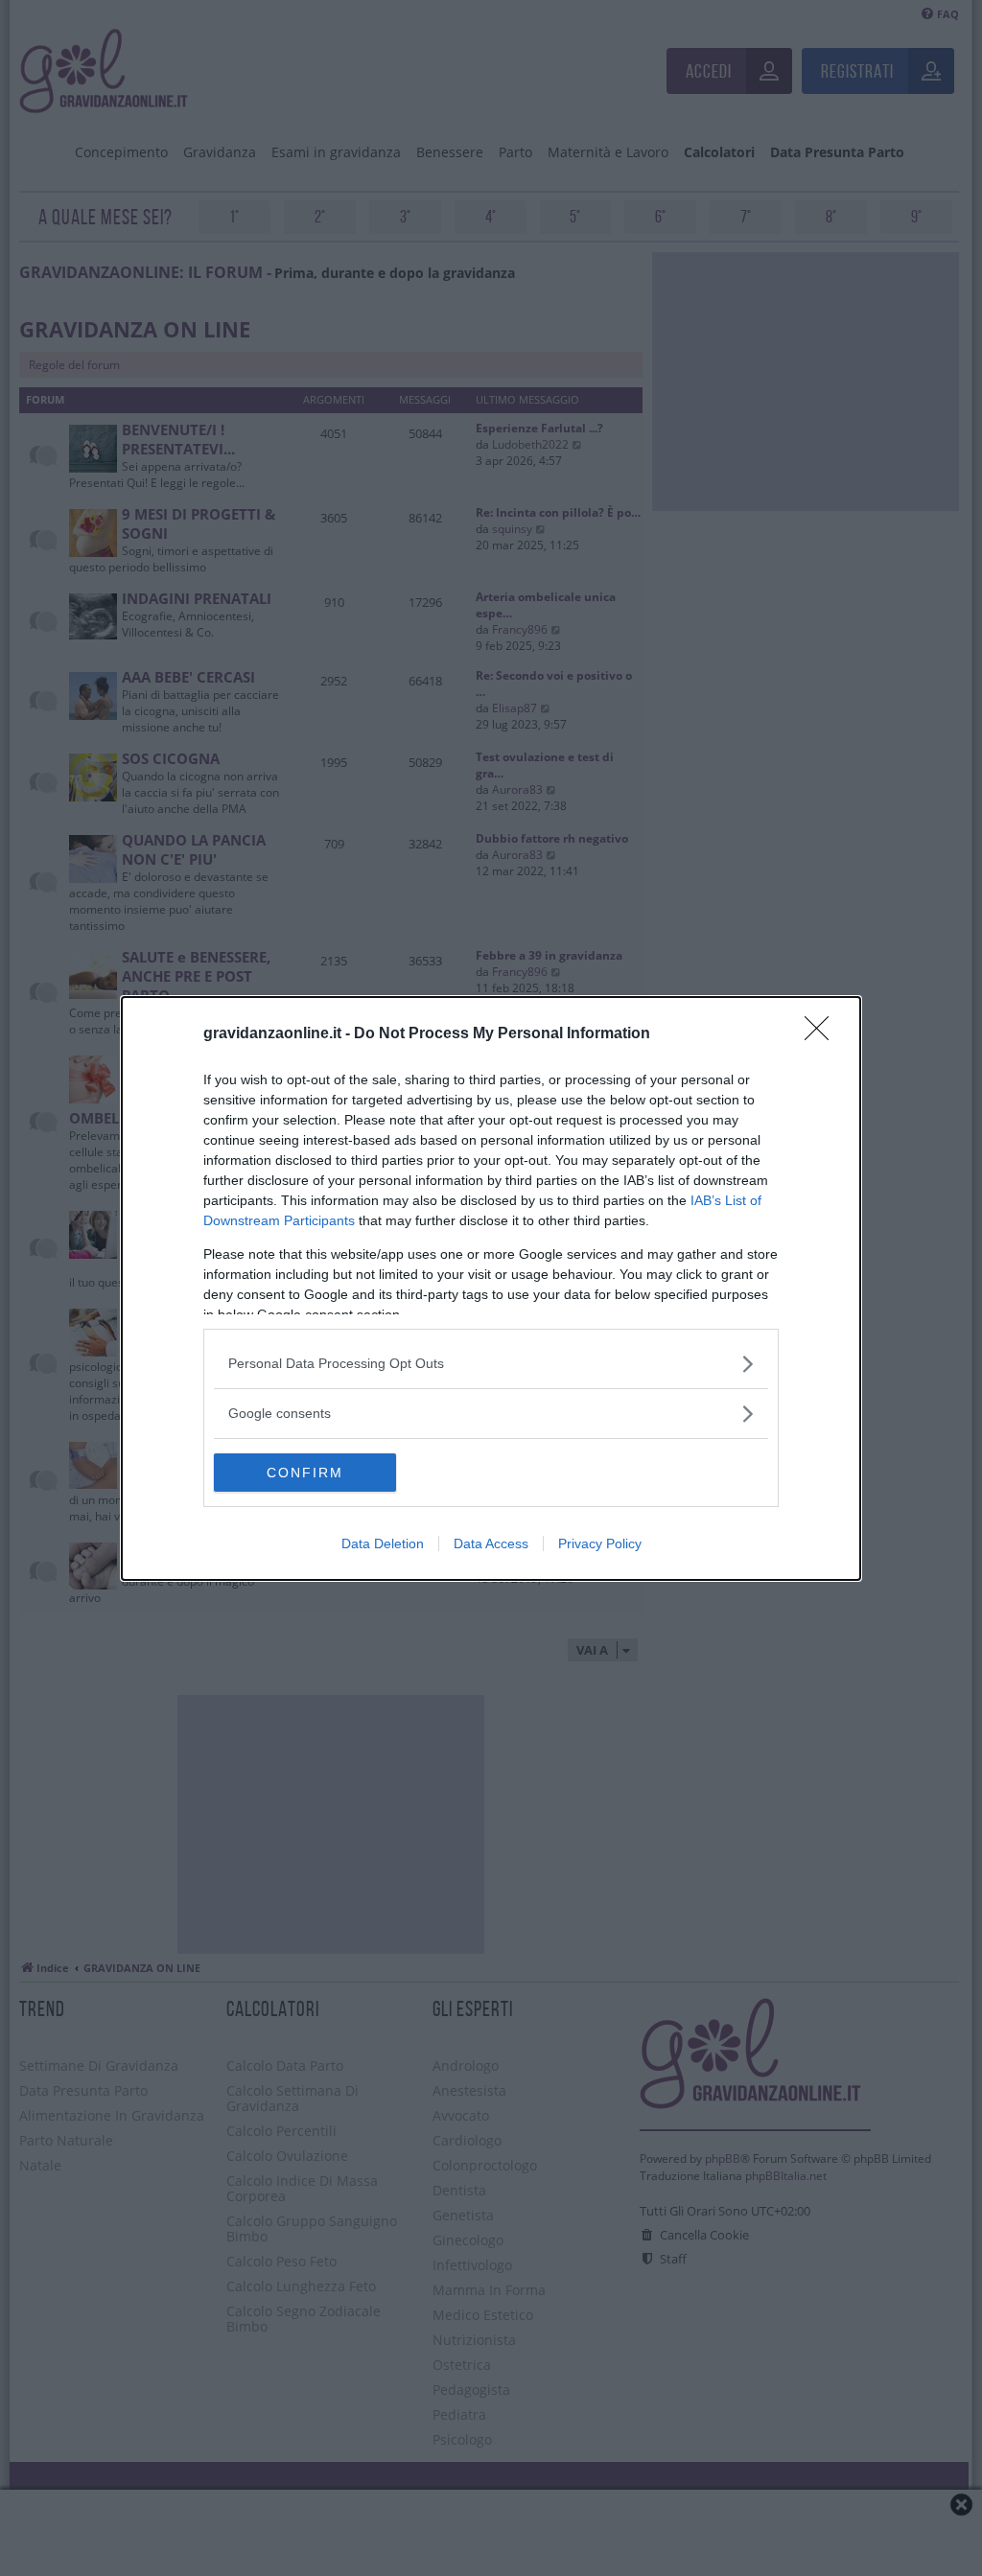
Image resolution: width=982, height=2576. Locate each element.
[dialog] (491, 1288)
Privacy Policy (600, 1543)
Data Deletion (383, 1543)
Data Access (491, 1543)
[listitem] (491, 1364)
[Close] (823, 1034)
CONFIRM (305, 1473)
